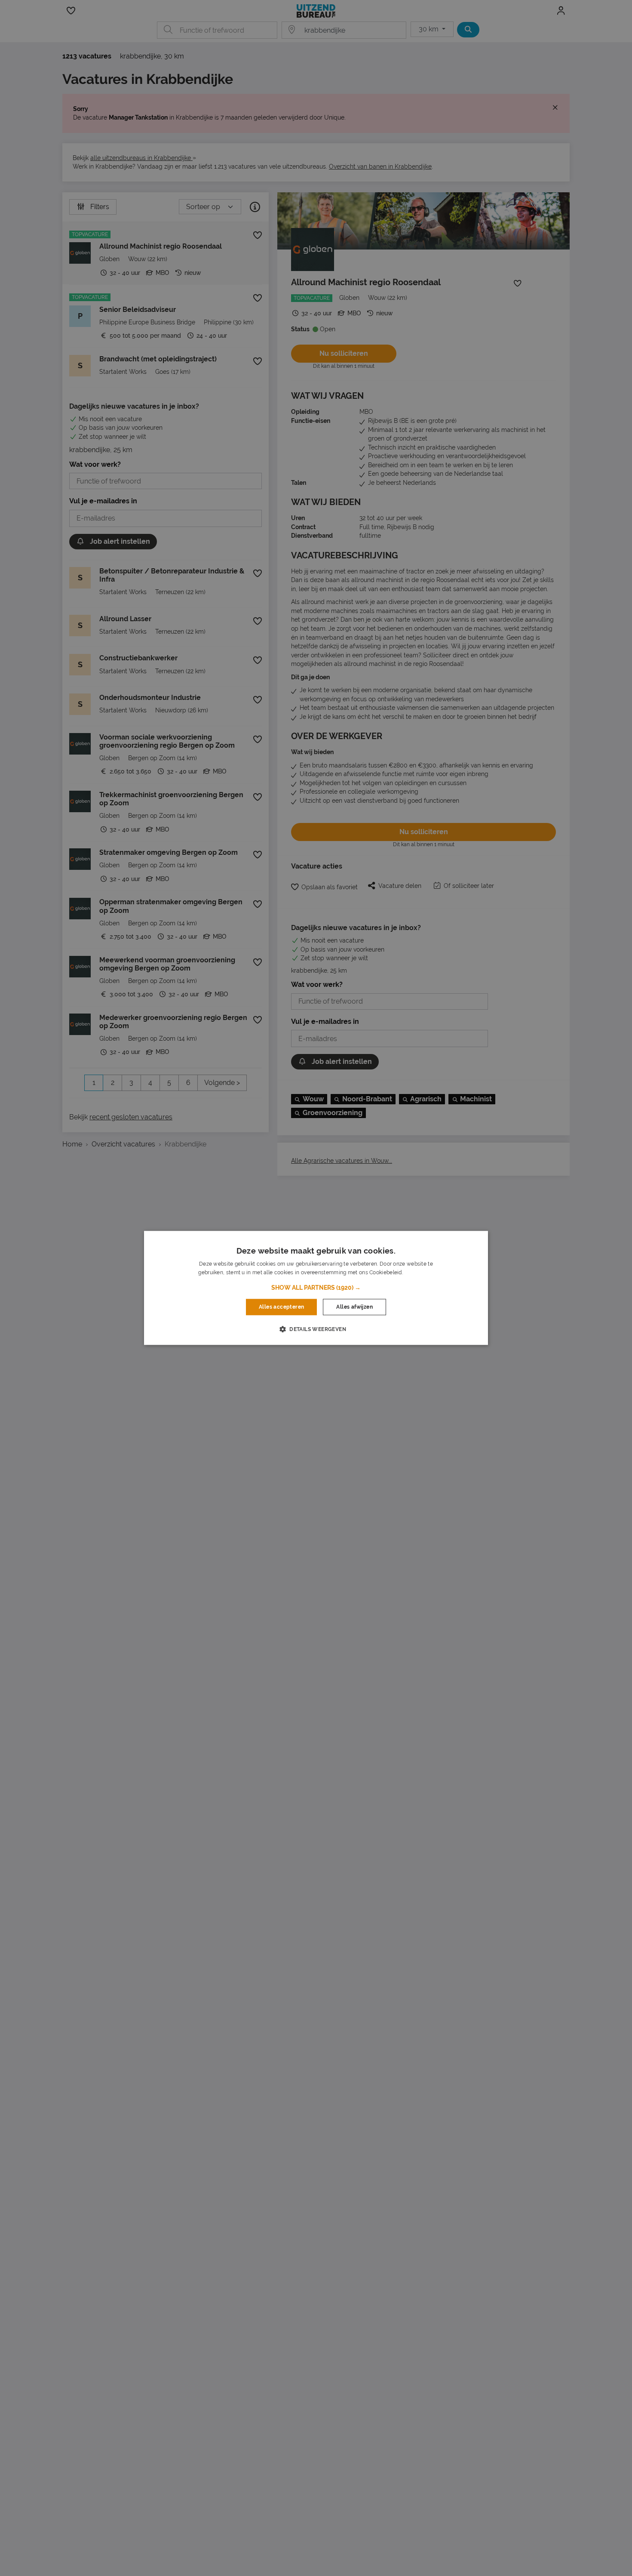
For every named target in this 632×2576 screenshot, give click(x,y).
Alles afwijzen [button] (354, 1307)
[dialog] (316, 1288)
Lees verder (419, 1273)
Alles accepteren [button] (281, 1307)
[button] (316, 1288)
